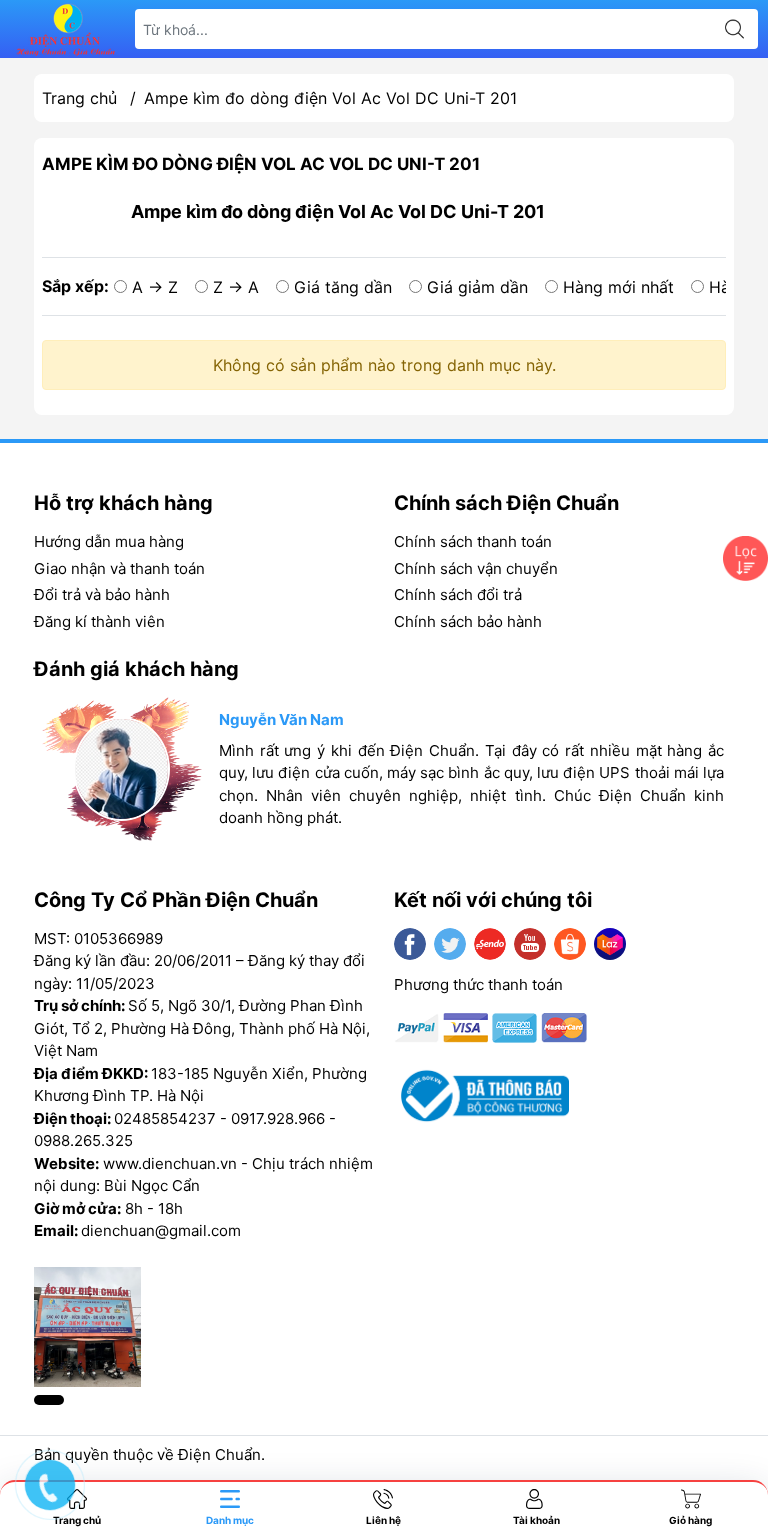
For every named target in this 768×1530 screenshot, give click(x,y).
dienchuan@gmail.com (161, 1230)
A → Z (155, 287)
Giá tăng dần (343, 287)
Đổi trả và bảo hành (102, 594)
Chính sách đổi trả (458, 594)
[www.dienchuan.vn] (66, 29)
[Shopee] (570, 944)
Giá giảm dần (477, 287)
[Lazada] (610, 944)
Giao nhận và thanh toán (119, 568)
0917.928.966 (278, 1118)
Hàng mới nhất (618, 287)
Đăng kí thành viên (99, 621)
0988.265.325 (83, 1140)
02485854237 (165, 1118)
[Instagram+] (490, 944)
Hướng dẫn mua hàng (109, 541)
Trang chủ (79, 98)
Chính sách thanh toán (473, 541)
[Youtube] (530, 944)
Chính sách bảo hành (468, 621)
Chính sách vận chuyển (476, 568)
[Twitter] (450, 944)
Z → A (236, 287)
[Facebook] (410, 944)
